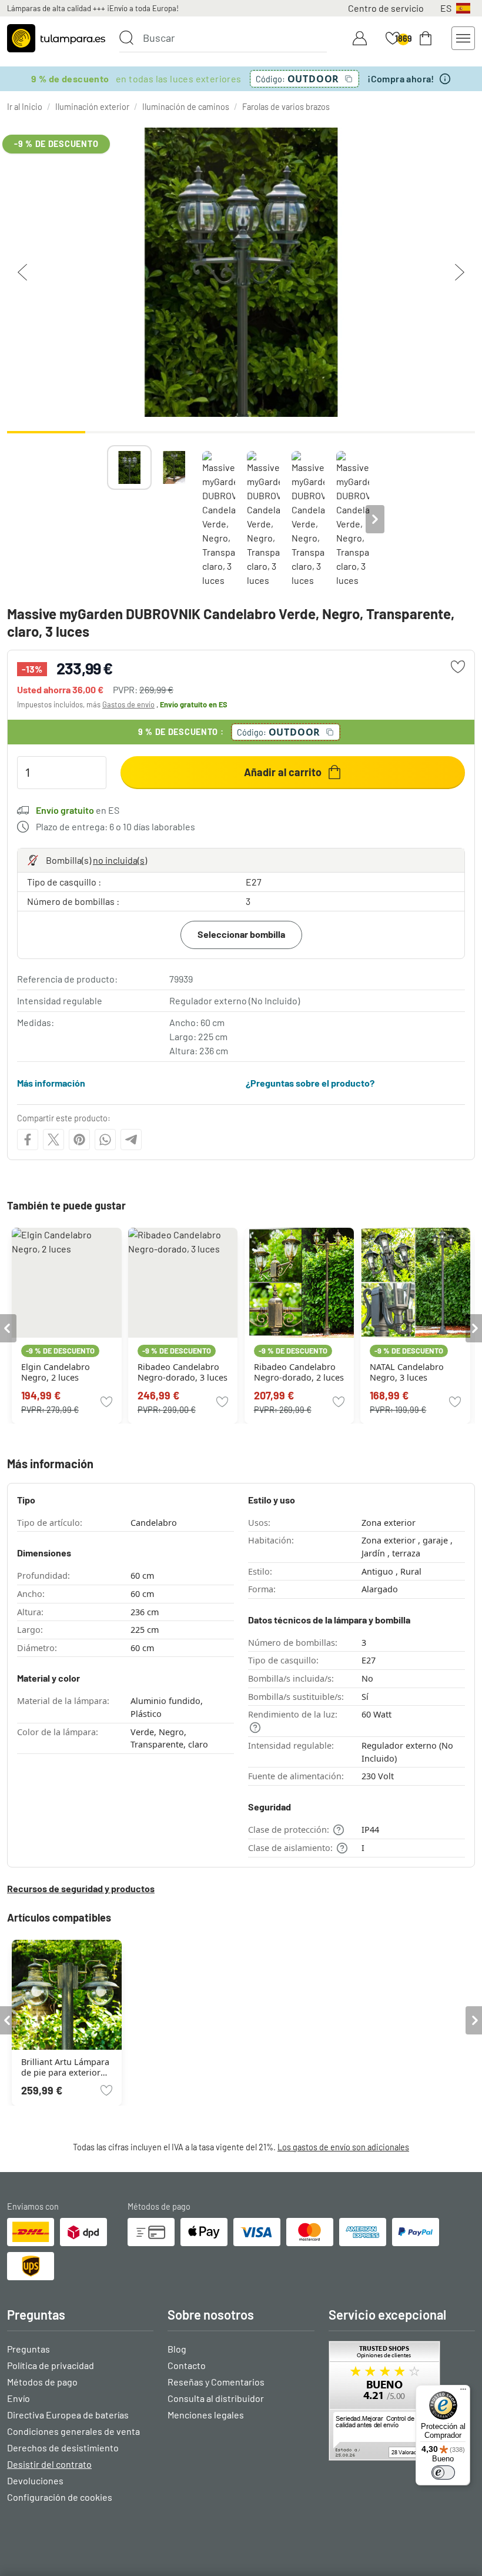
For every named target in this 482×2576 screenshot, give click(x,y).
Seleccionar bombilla (241, 934)
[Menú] (463, 2392)
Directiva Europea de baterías (68, 2415)
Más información (51, 1083)
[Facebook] (28, 1140)
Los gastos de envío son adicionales (343, 2147)
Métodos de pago (42, 2382)
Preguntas (29, 2349)
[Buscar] (126, 38)
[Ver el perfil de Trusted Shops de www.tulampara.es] (402, 2401)
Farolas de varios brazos (286, 107)
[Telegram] (131, 1140)
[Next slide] (375, 519)
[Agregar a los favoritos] (458, 667)
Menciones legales (206, 2415)
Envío (19, 2398)
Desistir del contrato (49, 2464)
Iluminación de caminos (186, 107)
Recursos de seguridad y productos (81, 1888)
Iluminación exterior (92, 107)
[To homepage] (56, 38)
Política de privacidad (51, 2365)
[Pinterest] (79, 1140)
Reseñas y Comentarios (216, 2382)
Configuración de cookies (60, 2497)
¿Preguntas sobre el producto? (310, 1083)
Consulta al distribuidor (216, 2398)
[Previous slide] (107, 519)
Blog (177, 2349)
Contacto (187, 2365)
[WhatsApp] (105, 1140)
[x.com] (53, 1140)
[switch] (443, 2473)
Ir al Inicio (25, 107)
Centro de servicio (386, 8)
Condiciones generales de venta (73, 2431)
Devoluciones (35, 2480)
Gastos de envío (128, 704)
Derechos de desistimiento (63, 2448)
